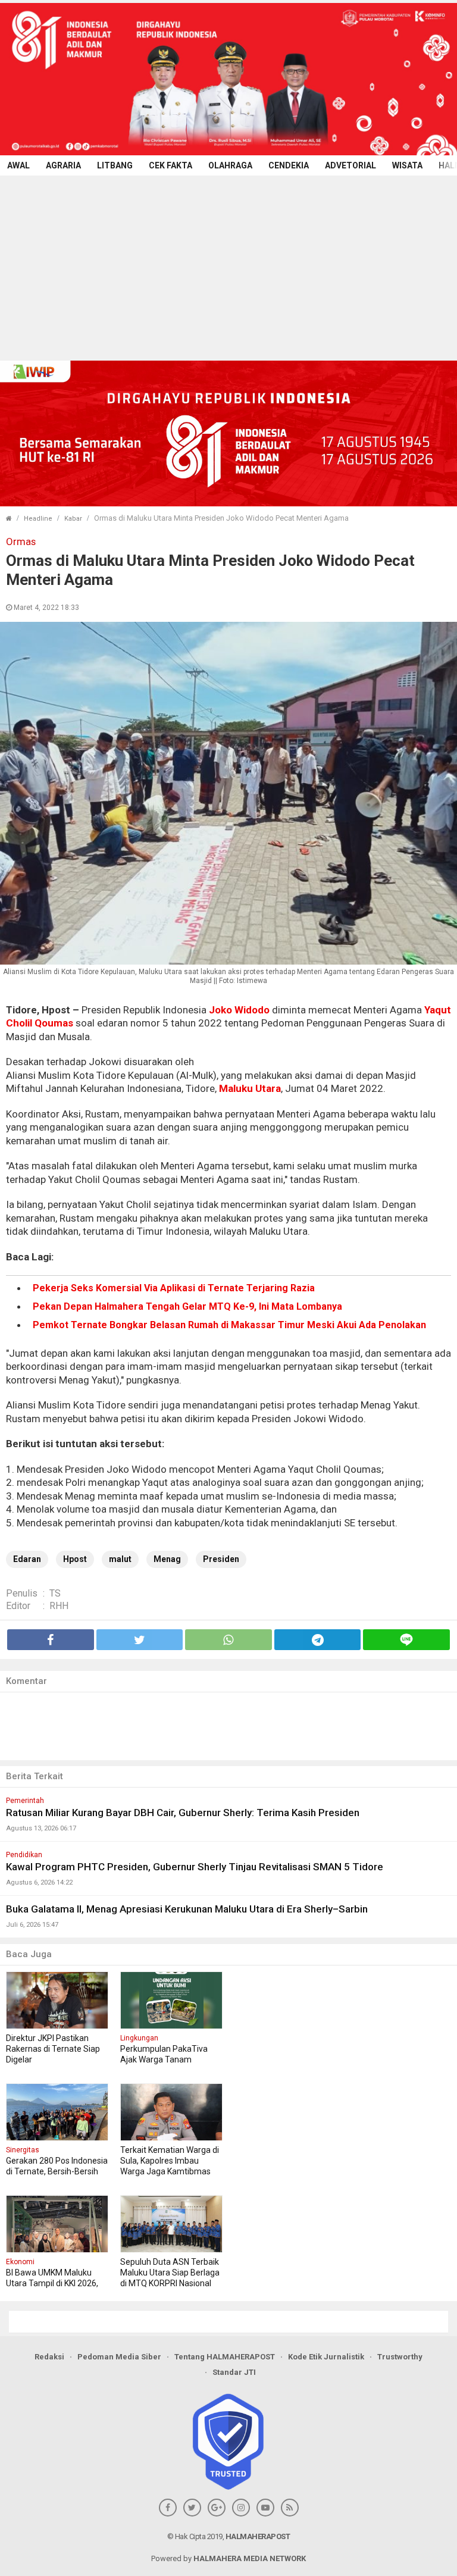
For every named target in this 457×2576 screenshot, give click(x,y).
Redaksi (49, 2357)
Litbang (115, 165)
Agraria (63, 165)
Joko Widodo (239, 1010)
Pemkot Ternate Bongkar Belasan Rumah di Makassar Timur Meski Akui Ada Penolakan (229, 1325)
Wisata (407, 165)
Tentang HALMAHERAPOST (225, 2357)
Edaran (27, 1559)
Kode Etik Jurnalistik (326, 2357)
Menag (167, 1559)
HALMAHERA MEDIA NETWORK (250, 2558)
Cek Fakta (170, 165)
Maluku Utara (250, 1088)
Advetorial (350, 165)
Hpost (75, 1559)
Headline (38, 519)
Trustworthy (400, 2357)
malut (120, 1559)
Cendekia (289, 165)
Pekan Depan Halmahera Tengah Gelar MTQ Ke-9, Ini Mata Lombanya (187, 1306)
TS (55, 1593)
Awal (18, 165)
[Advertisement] (228, 265)
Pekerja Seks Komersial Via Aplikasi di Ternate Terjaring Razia (174, 1288)
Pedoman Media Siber (119, 2357)
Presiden (221, 1559)
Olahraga (230, 165)
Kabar (73, 519)
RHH (59, 1606)
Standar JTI (234, 2372)
